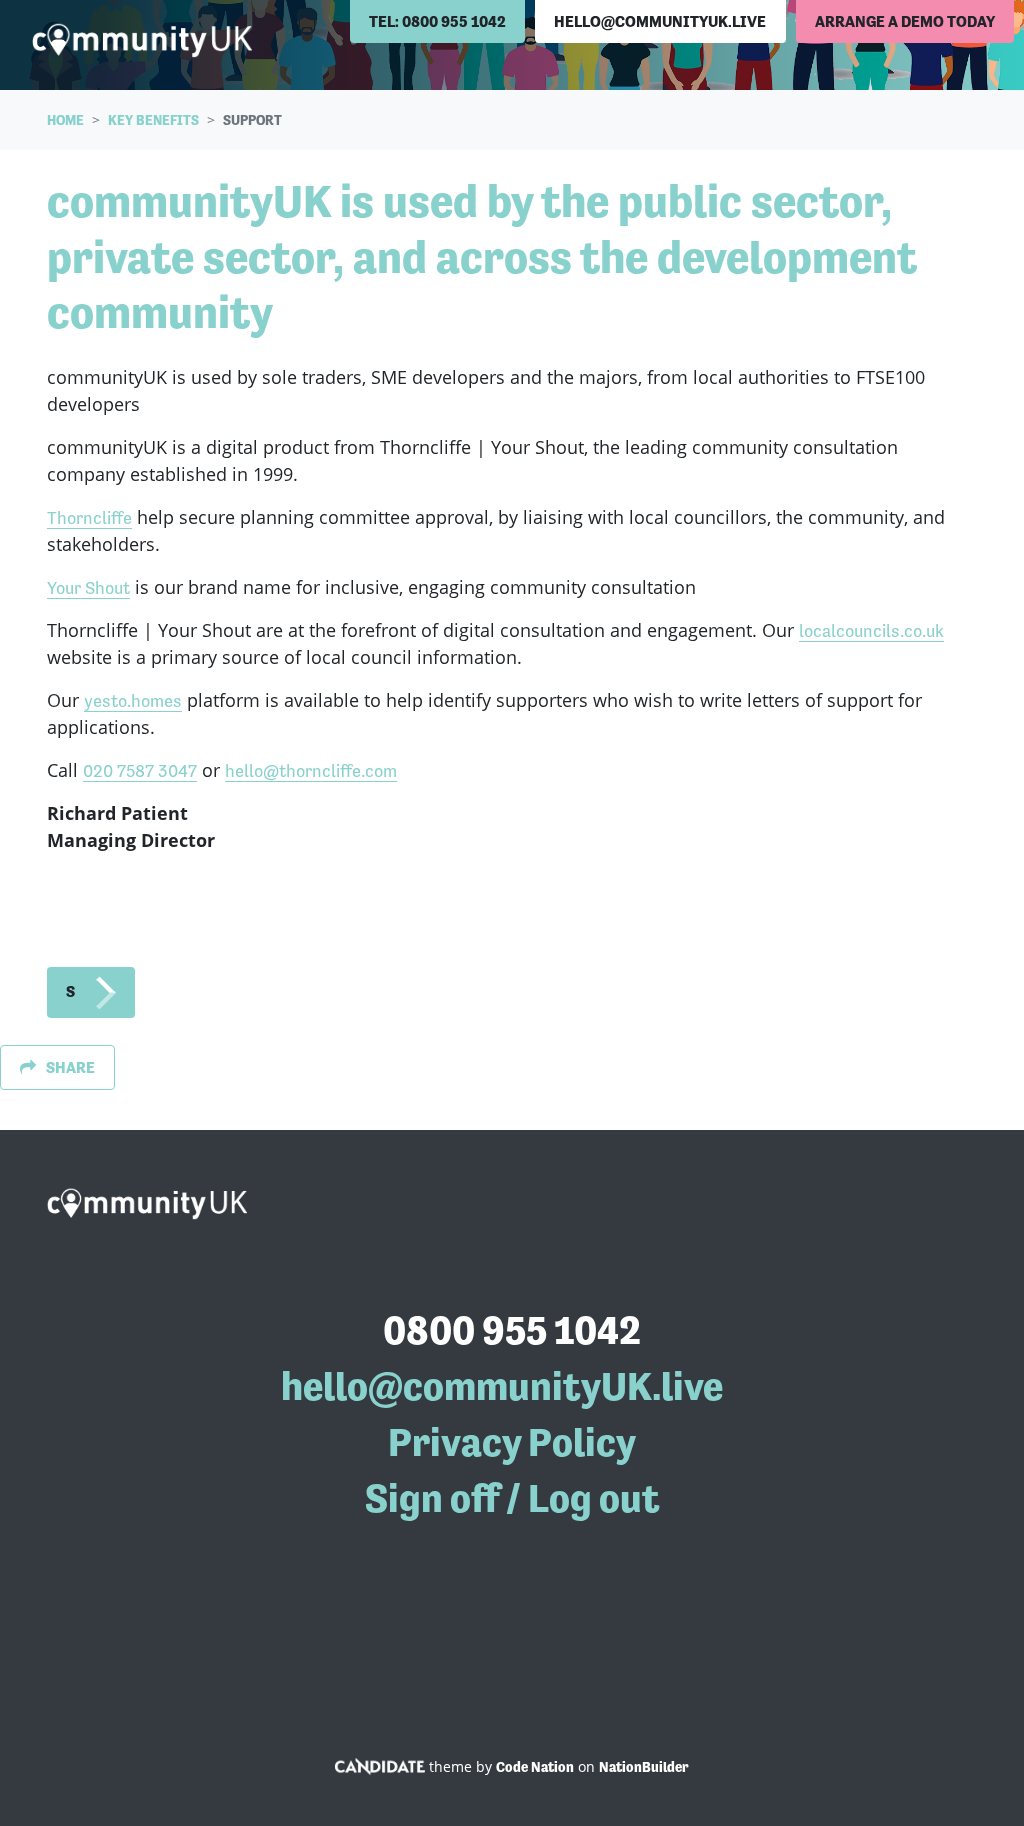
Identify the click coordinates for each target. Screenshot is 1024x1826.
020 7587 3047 (140, 770)
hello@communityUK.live (660, 21)
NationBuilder (644, 1767)
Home (65, 120)
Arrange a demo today (905, 21)
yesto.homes (133, 700)
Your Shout (88, 587)
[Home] (142, 40)
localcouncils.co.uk (871, 630)
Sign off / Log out (512, 1498)
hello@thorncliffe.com (311, 770)
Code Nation (535, 1767)
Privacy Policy (512, 1442)
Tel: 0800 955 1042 (437, 21)
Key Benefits (153, 120)
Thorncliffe (89, 517)
